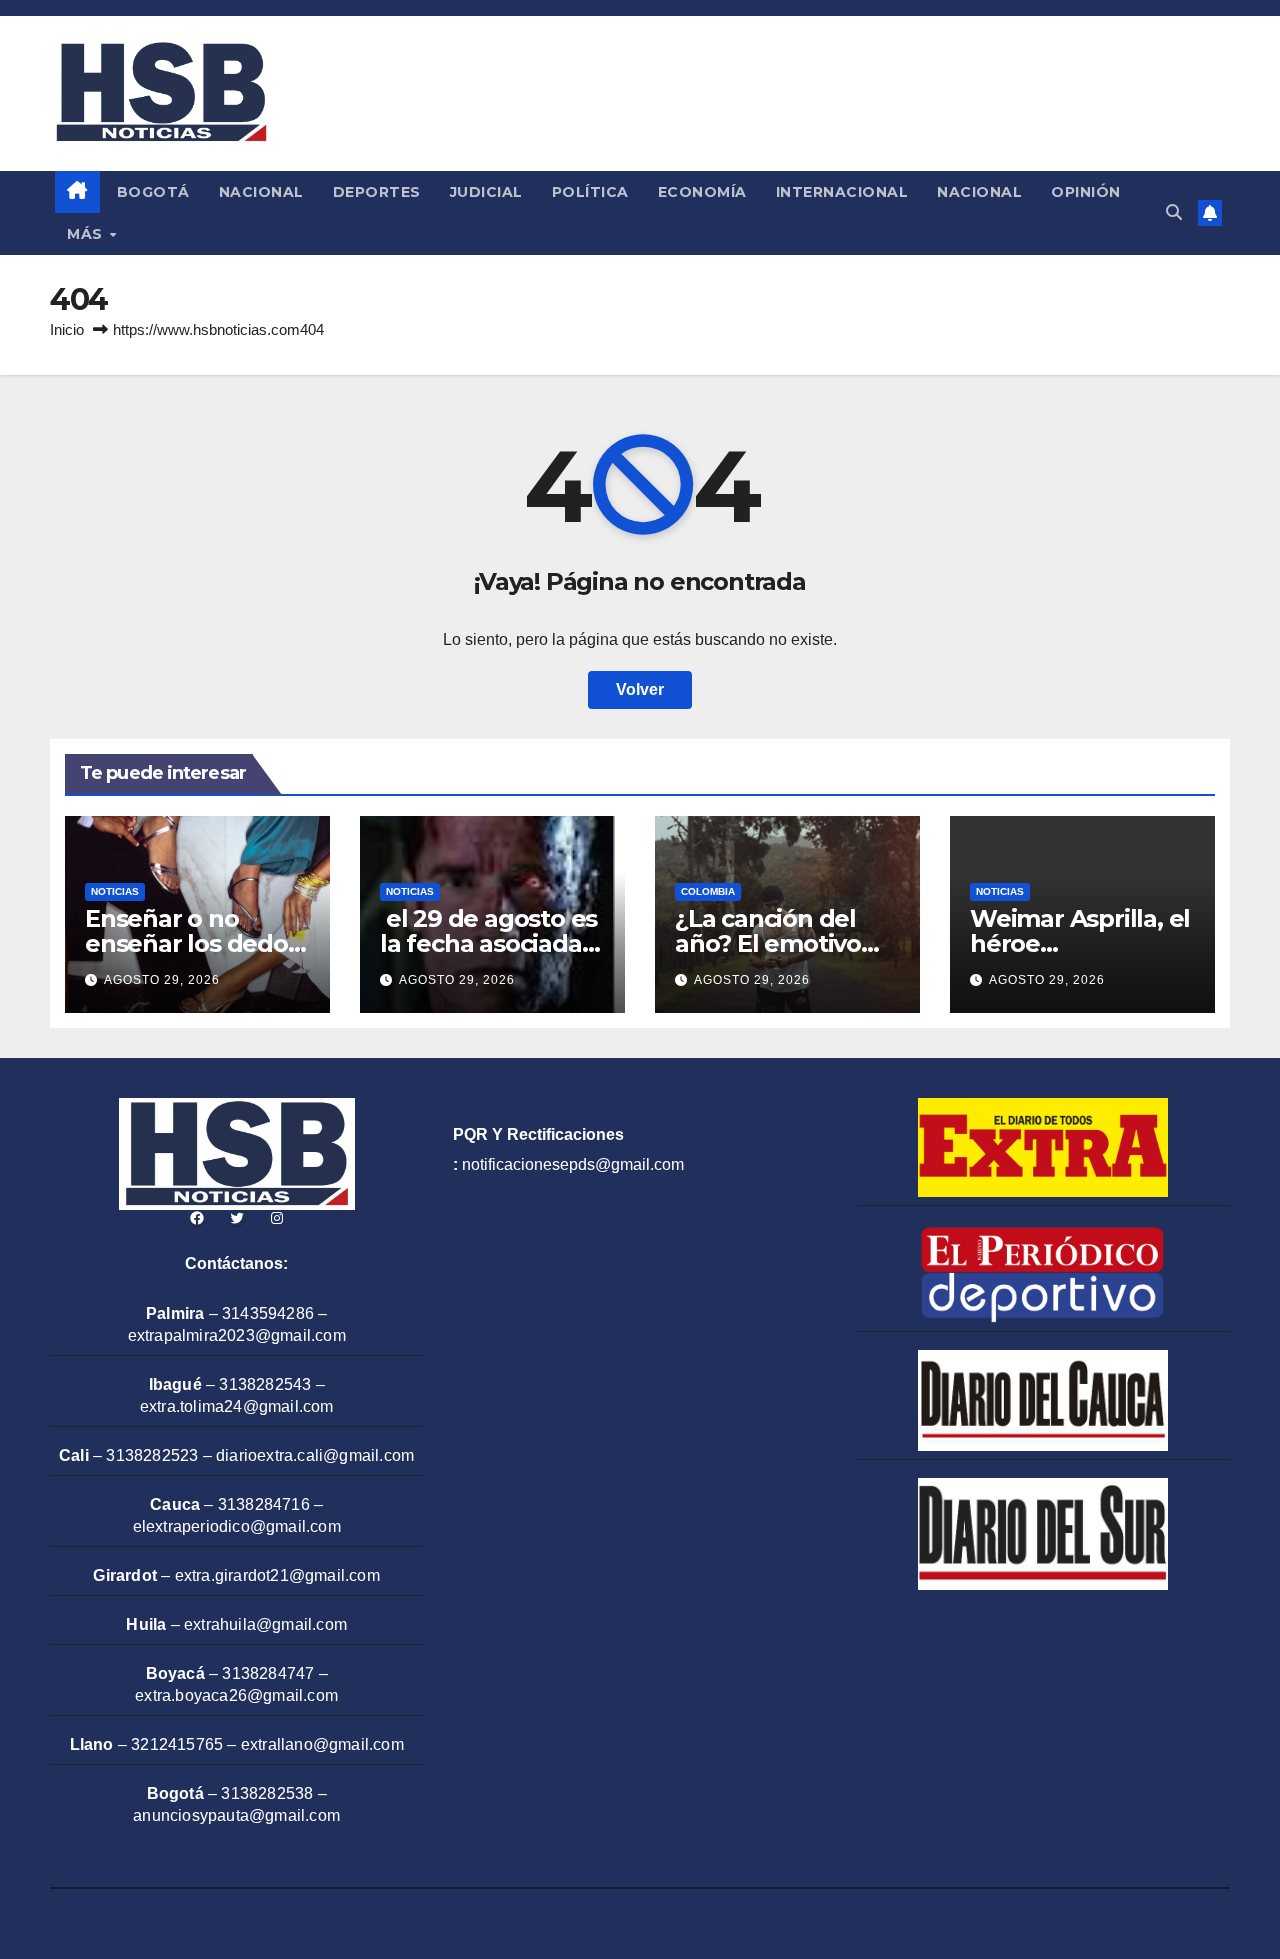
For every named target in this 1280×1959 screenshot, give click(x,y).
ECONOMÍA (702, 192)
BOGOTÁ (153, 192)
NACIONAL (261, 192)
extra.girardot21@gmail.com (277, 1575)
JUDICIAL (486, 192)
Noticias (115, 891)
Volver (640, 689)
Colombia (708, 891)
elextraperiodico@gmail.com (237, 1526)
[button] (1174, 212)
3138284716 (264, 1504)
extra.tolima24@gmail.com (237, 1406)
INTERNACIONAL (842, 192)
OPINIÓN (1086, 192)
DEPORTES (377, 192)
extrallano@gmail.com (322, 1744)
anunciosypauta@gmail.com (236, 1815)
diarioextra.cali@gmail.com (315, 1455)
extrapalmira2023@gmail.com (237, 1335)
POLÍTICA (590, 192)
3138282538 (267, 1793)
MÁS (87, 234)
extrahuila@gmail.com (265, 1624)
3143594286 (268, 1313)
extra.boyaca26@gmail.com (236, 1695)
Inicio (67, 329)
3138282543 (265, 1384)
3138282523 (152, 1455)
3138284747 (268, 1673)
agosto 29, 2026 (162, 980)
